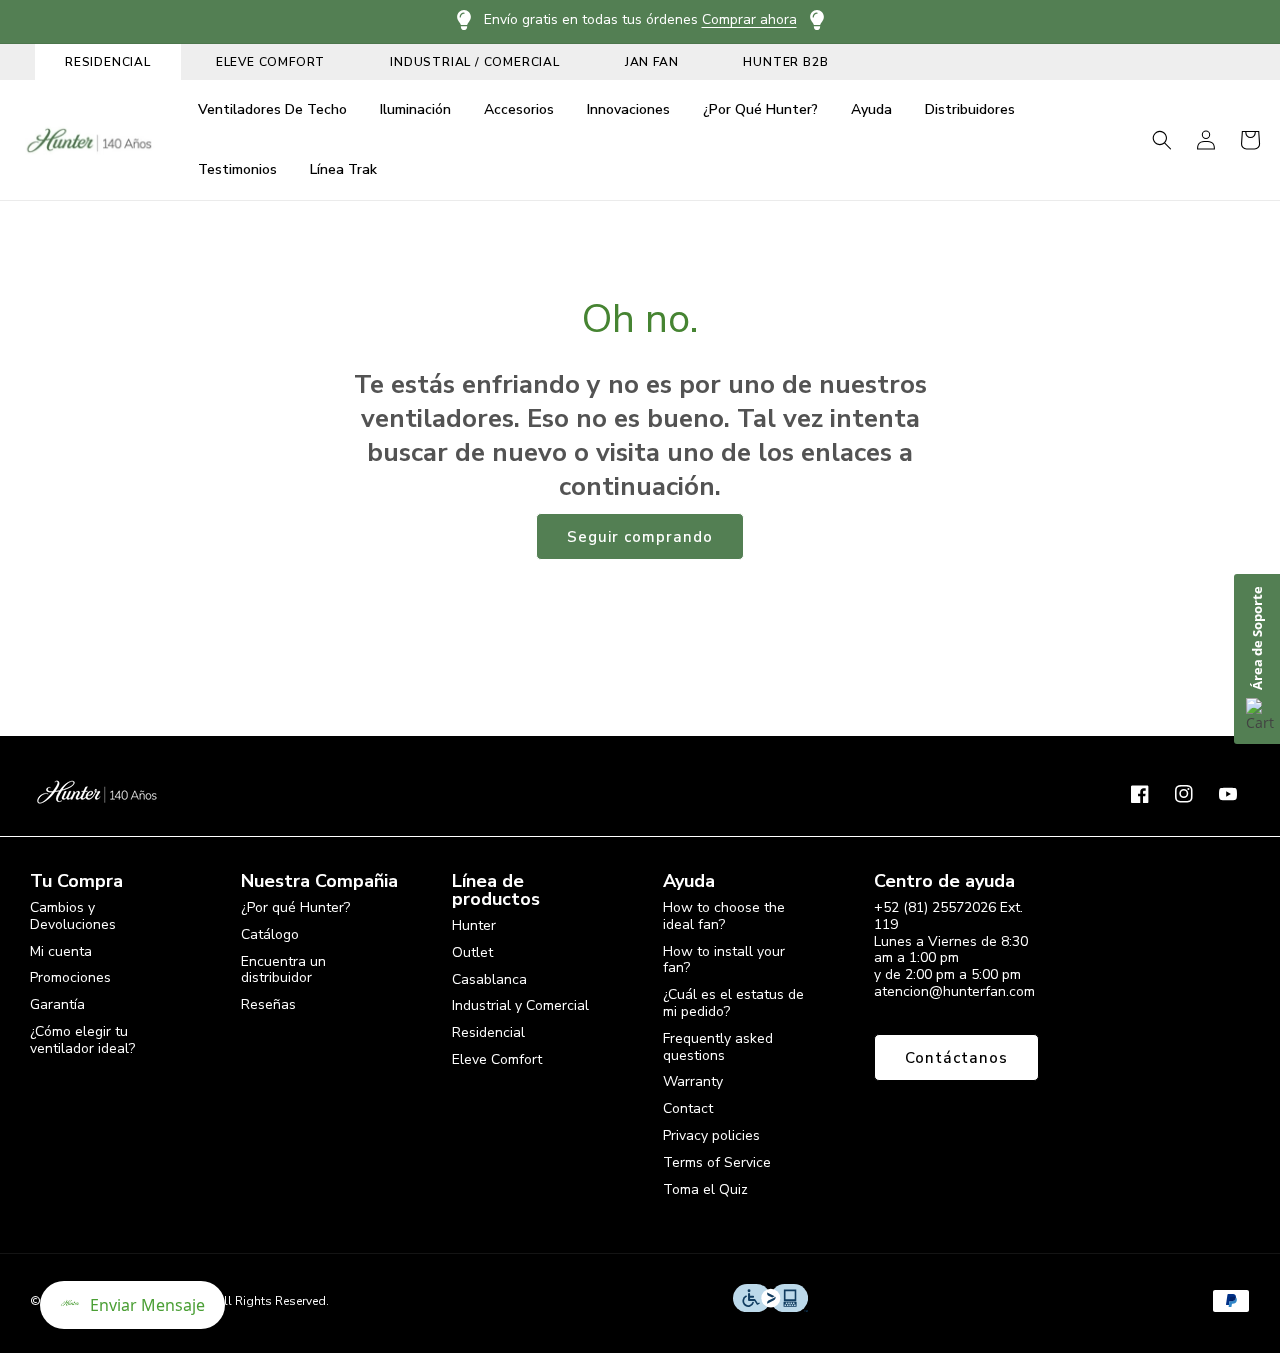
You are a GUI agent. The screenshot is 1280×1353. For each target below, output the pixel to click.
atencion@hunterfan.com (954, 991)
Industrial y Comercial (520, 1005)
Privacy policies (711, 1135)
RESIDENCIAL (108, 62)
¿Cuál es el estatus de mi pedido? (733, 1003)
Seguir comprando (640, 537)
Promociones (70, 977)
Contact (688, 1108)
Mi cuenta (61, 951)
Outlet (472, 952)
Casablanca (489, 979)
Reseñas (268, 1004)
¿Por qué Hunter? (295, 908)
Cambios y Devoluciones (73, 917)
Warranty (693, 1081)
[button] (1162, 140)
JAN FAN (652, 62)
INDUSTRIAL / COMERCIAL (475, 62)
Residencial (488, 1032)
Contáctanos (956, 1058)
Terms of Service (717, 1162)
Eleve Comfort (497, 1059)
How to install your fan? (724, 960)
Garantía (57, 1004)
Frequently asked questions (718, 1047)
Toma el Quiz (705, 1189)
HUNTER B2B (785, 62)
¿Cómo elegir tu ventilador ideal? (82, 1040)
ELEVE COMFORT (270, 62)
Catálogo (270, 934)
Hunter (474, 926)
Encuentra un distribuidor (283, 970)
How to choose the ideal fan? (724, 917)
